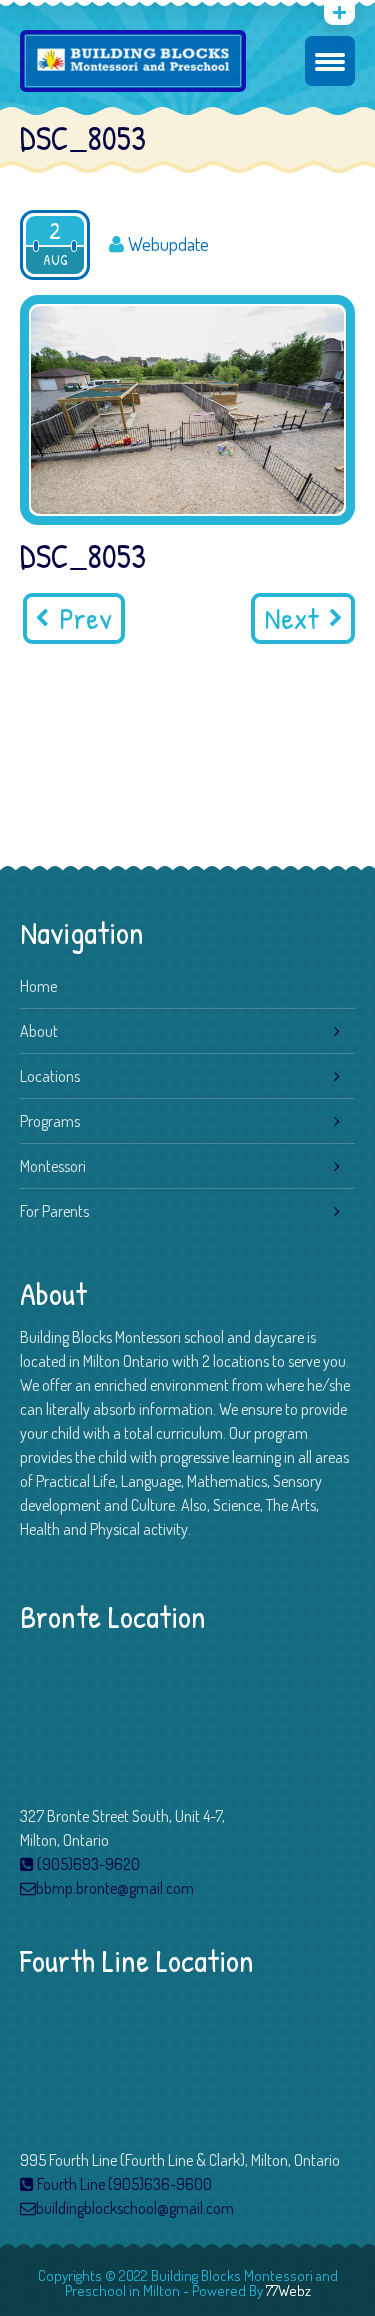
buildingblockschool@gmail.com (135, 2208)
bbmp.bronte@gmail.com (115, 1888)
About (39, 1031)
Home (38, 986)
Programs (50, 1121)
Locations (50, 1076)
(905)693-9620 (87, 1864)
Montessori (53, 1166)
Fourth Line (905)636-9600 (123, 2184)
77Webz (288, 2290)
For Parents (54, 1211)
